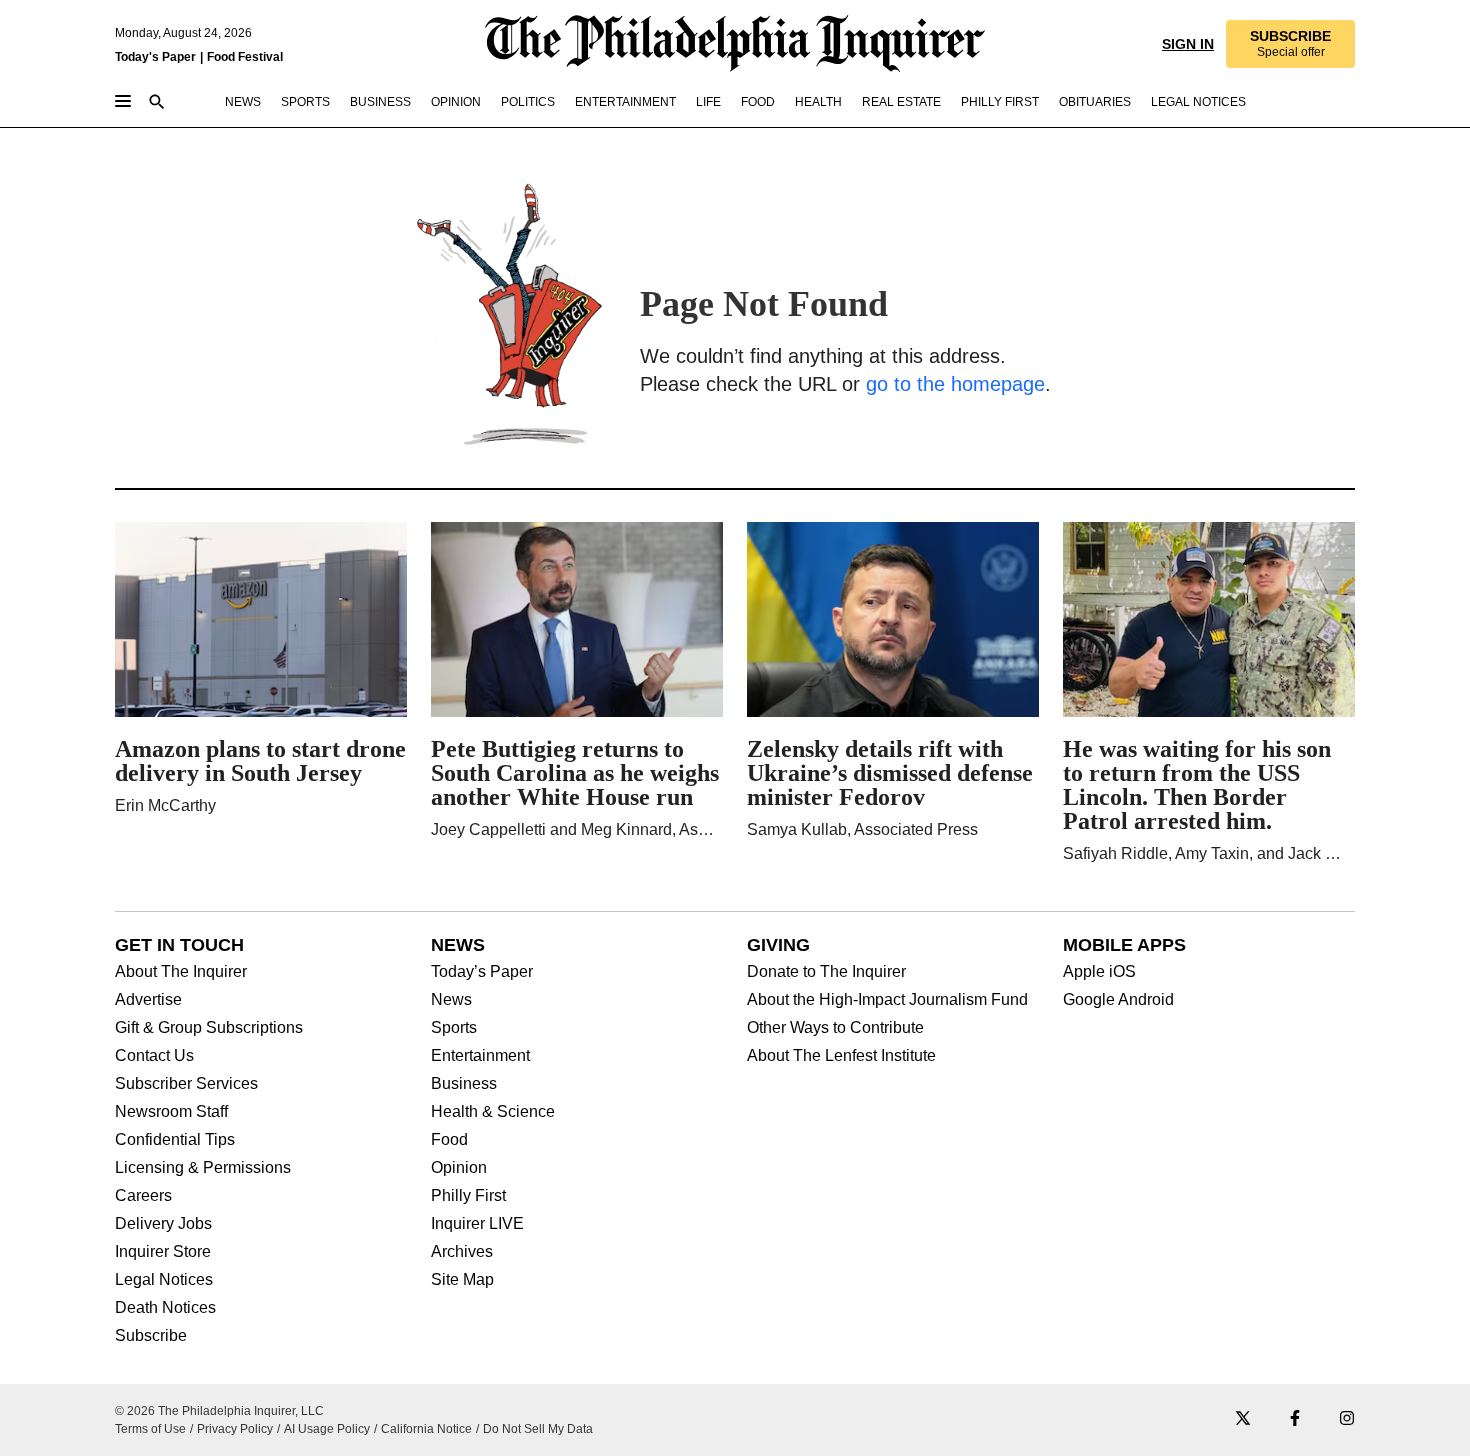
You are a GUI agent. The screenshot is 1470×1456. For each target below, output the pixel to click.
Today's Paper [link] (155, 57)
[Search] (157, 103)
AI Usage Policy (327, 1429)
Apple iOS (1099, 972)
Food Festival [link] (245, 57)
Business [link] (380, 102)
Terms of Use (150, 1429)
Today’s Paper (482, 972)
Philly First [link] (1000, 102)
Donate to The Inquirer (826, 972)
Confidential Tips (175, 1140)
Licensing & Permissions (203, 1168)
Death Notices (165, 1308)
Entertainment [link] (625, 102)
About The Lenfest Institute (841, 1056)
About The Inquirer (181, 972)
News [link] (243, 102)
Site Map (462, 1280)
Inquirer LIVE (477, 1224)
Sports (454, 1028)
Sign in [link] (1186, 44)
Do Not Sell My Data (538, 1429)
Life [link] (708, 102)
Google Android (1118, 1000)
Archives (462, 1252)
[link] (1289, 44)
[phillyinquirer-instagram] (1347, 1419)
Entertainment (480, 1056)
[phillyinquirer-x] (1243, 1419)
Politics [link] (528, 102)
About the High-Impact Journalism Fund (887, 1000)
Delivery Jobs (163, 1224)
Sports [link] (305, 102)
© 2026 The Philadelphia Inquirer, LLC (219, 1411)
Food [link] (758, 102)
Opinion (459, 1168)
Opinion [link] (456, 102)
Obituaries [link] (1095, 102)
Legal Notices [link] (1198, 102)
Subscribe (151, 1336)
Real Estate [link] (901, 102)
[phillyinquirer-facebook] (1295, 1419)
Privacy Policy (235, 1429)
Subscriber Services (186, 1084)
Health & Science (493, 1112)
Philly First (468, 1196)
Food (449, 1140)
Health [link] (818, 102)
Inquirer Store (163, 1252)
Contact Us (154, 1056)
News (451, 1000)
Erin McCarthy (165, 805)
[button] (1289, 44)
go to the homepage (955, 384)
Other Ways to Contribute (835, 1028)
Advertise (148, 1000)
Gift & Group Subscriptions (209, 1028)
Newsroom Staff (171, 1112)
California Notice (426, 1429)
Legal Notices (164, 1280)
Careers (143, 1196)
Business (464, 1084)
